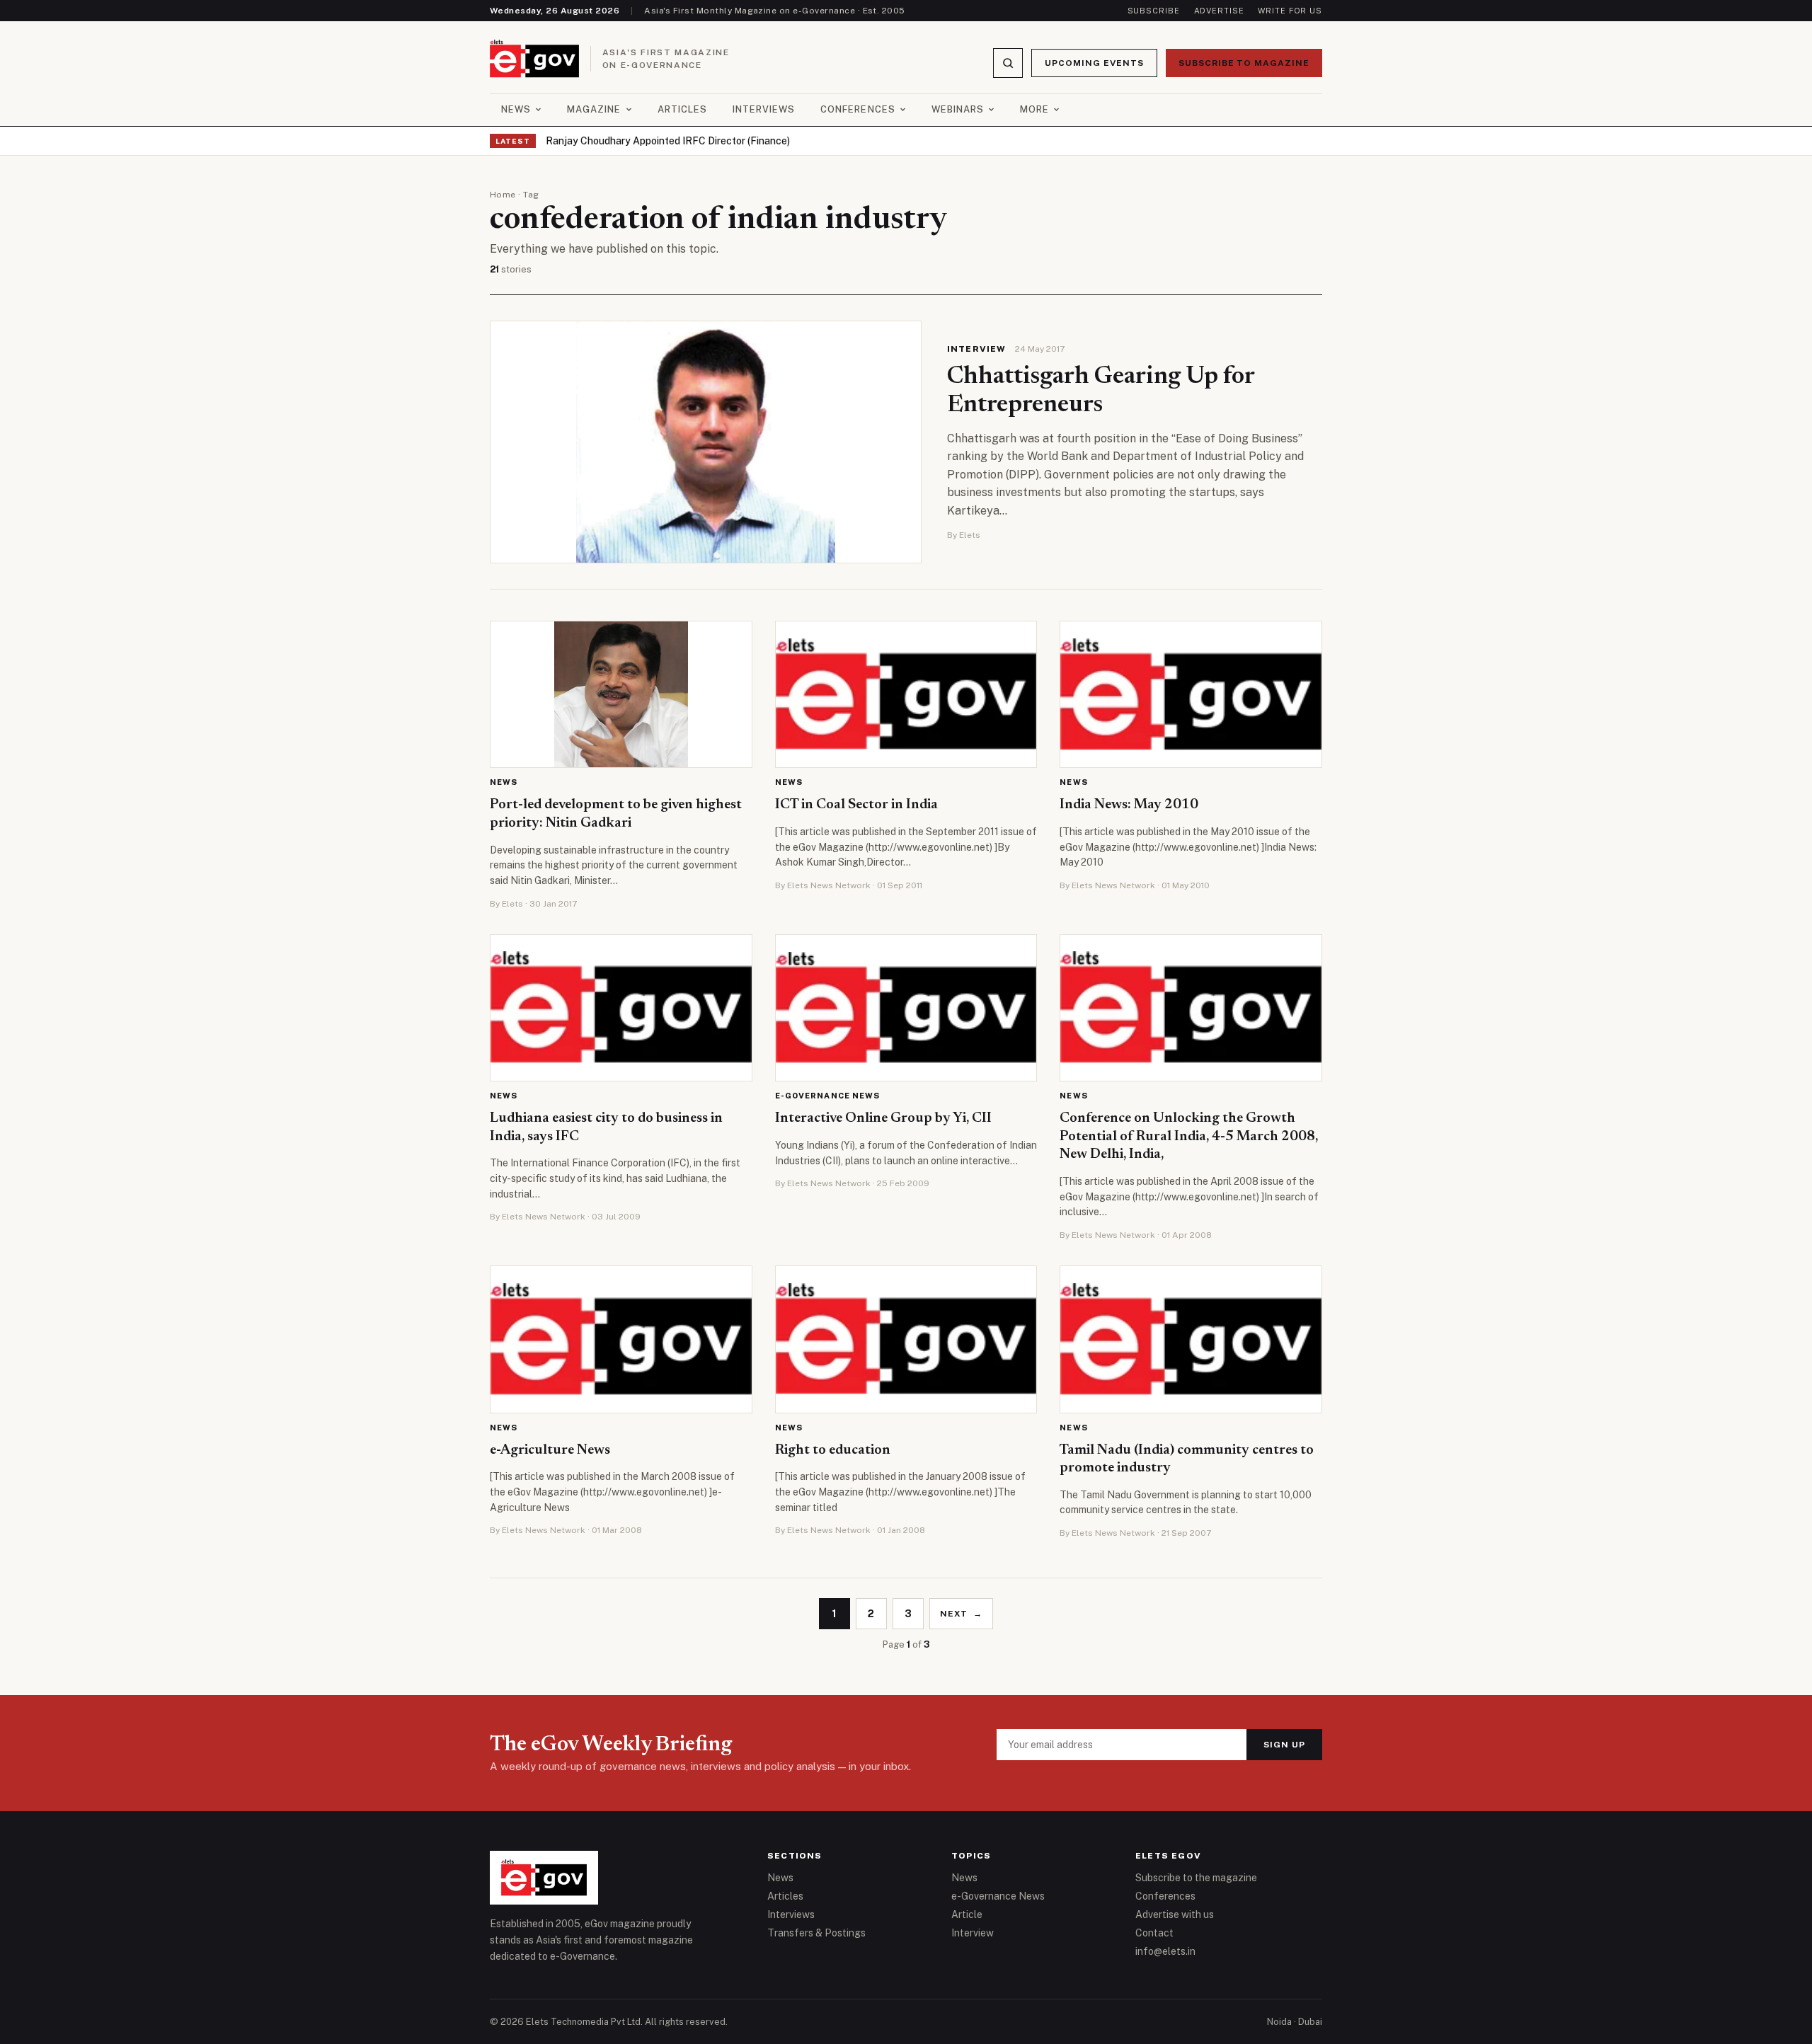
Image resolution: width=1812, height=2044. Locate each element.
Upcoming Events (1094, 63)
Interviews (764, 109)
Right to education (833, 1450)
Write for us (1290, 11)
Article (967, 1914)
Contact (1154, 1933)
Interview (977, 349)
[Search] (1008, 63)
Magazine (594, 109)
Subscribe (1154, 11)
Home (503, 195)
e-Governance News (828, 1096)
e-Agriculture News (550, 1450)
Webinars (958, 109)
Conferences (858, 109)
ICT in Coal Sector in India (856, 805)
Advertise (1219, 11)
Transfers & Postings (816, 1933)
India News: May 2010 (1129, 805)
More (1034, 109)
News (516, 109)
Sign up (1284, 1745)
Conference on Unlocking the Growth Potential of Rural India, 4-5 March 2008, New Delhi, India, (1189, 1136)
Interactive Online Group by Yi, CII (883, 1118)
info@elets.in (1165, 1951)
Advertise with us (1175, 1914)
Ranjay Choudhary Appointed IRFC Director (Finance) (668, 141)
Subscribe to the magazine (1196, 1878)
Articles (682, 109)
